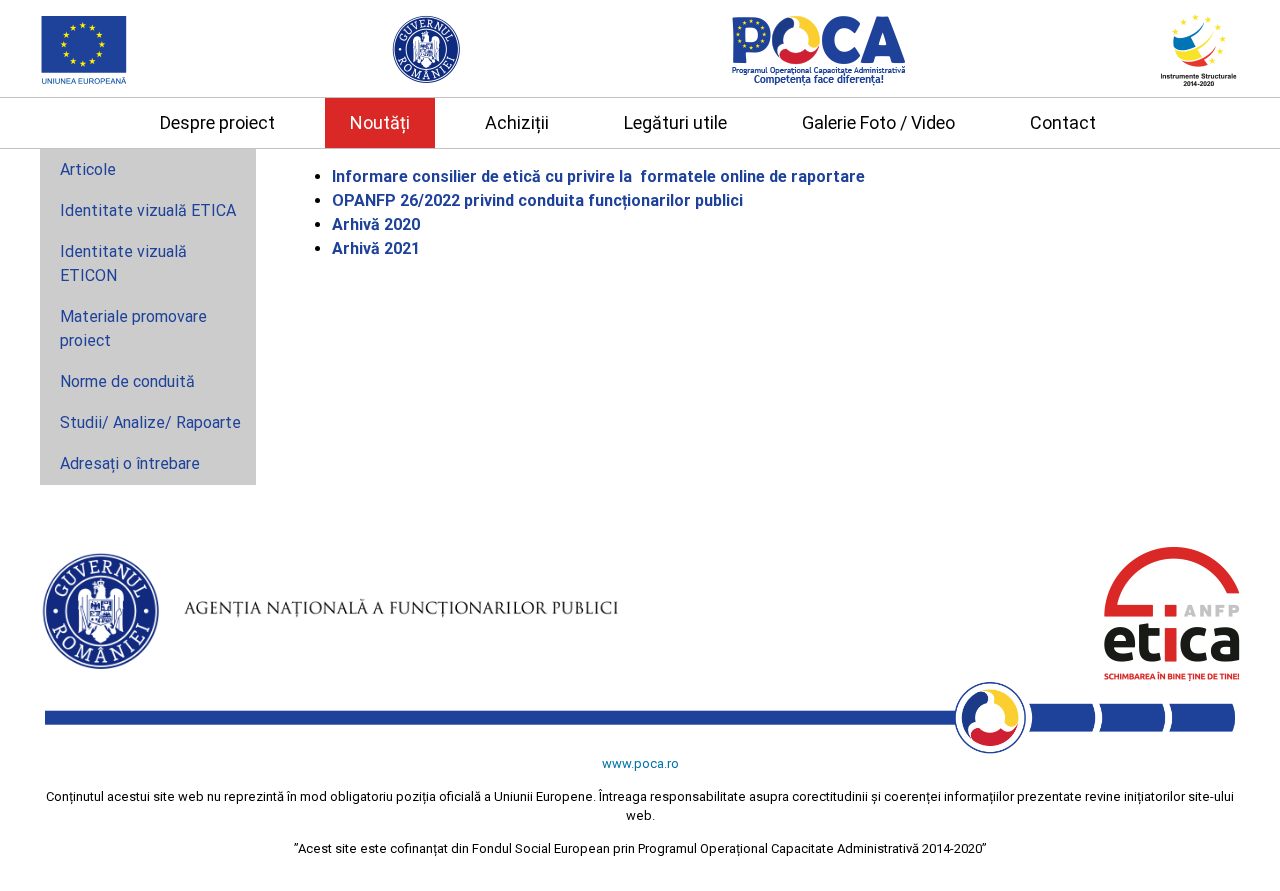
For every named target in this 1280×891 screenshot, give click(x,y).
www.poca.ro (640, 763)
